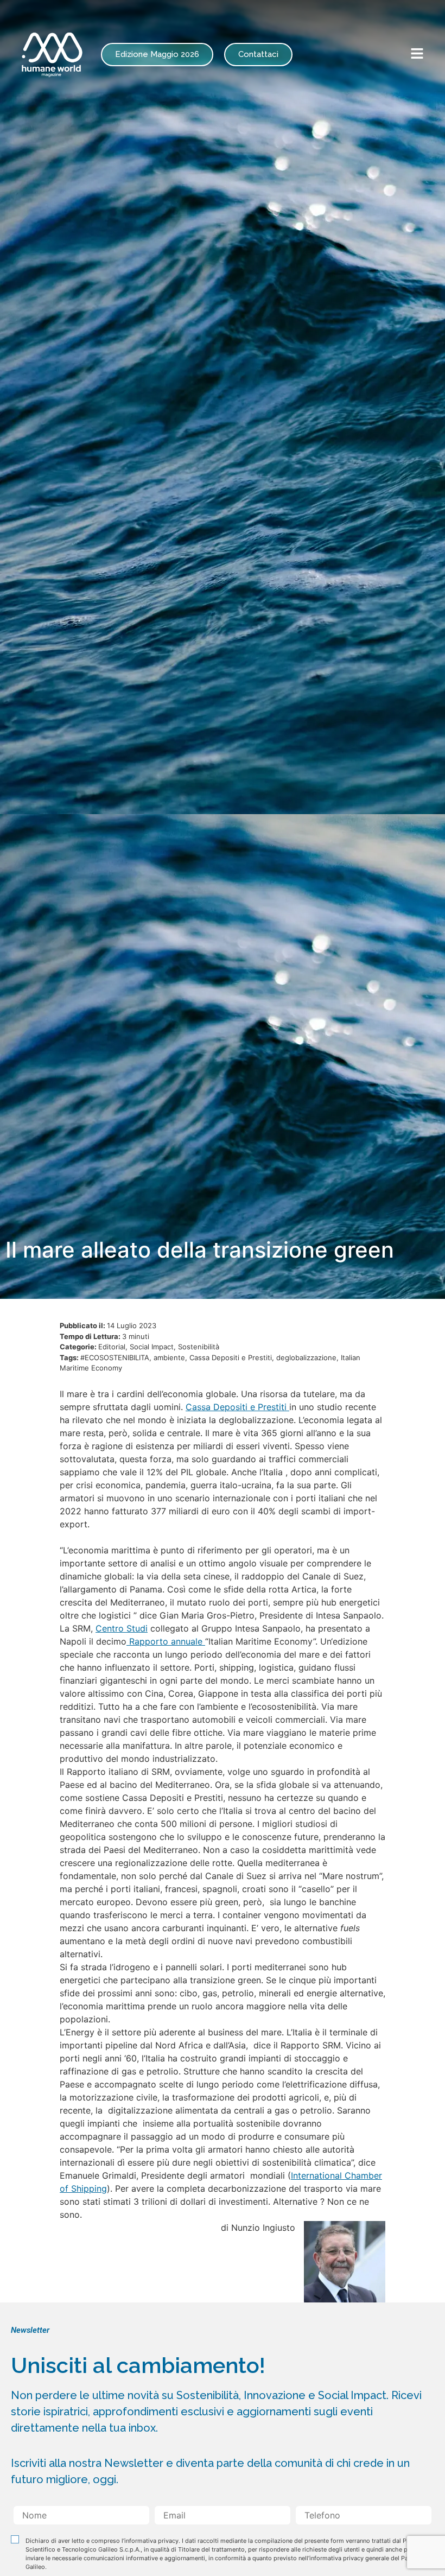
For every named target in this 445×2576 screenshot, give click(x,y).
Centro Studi (122, 1628)
